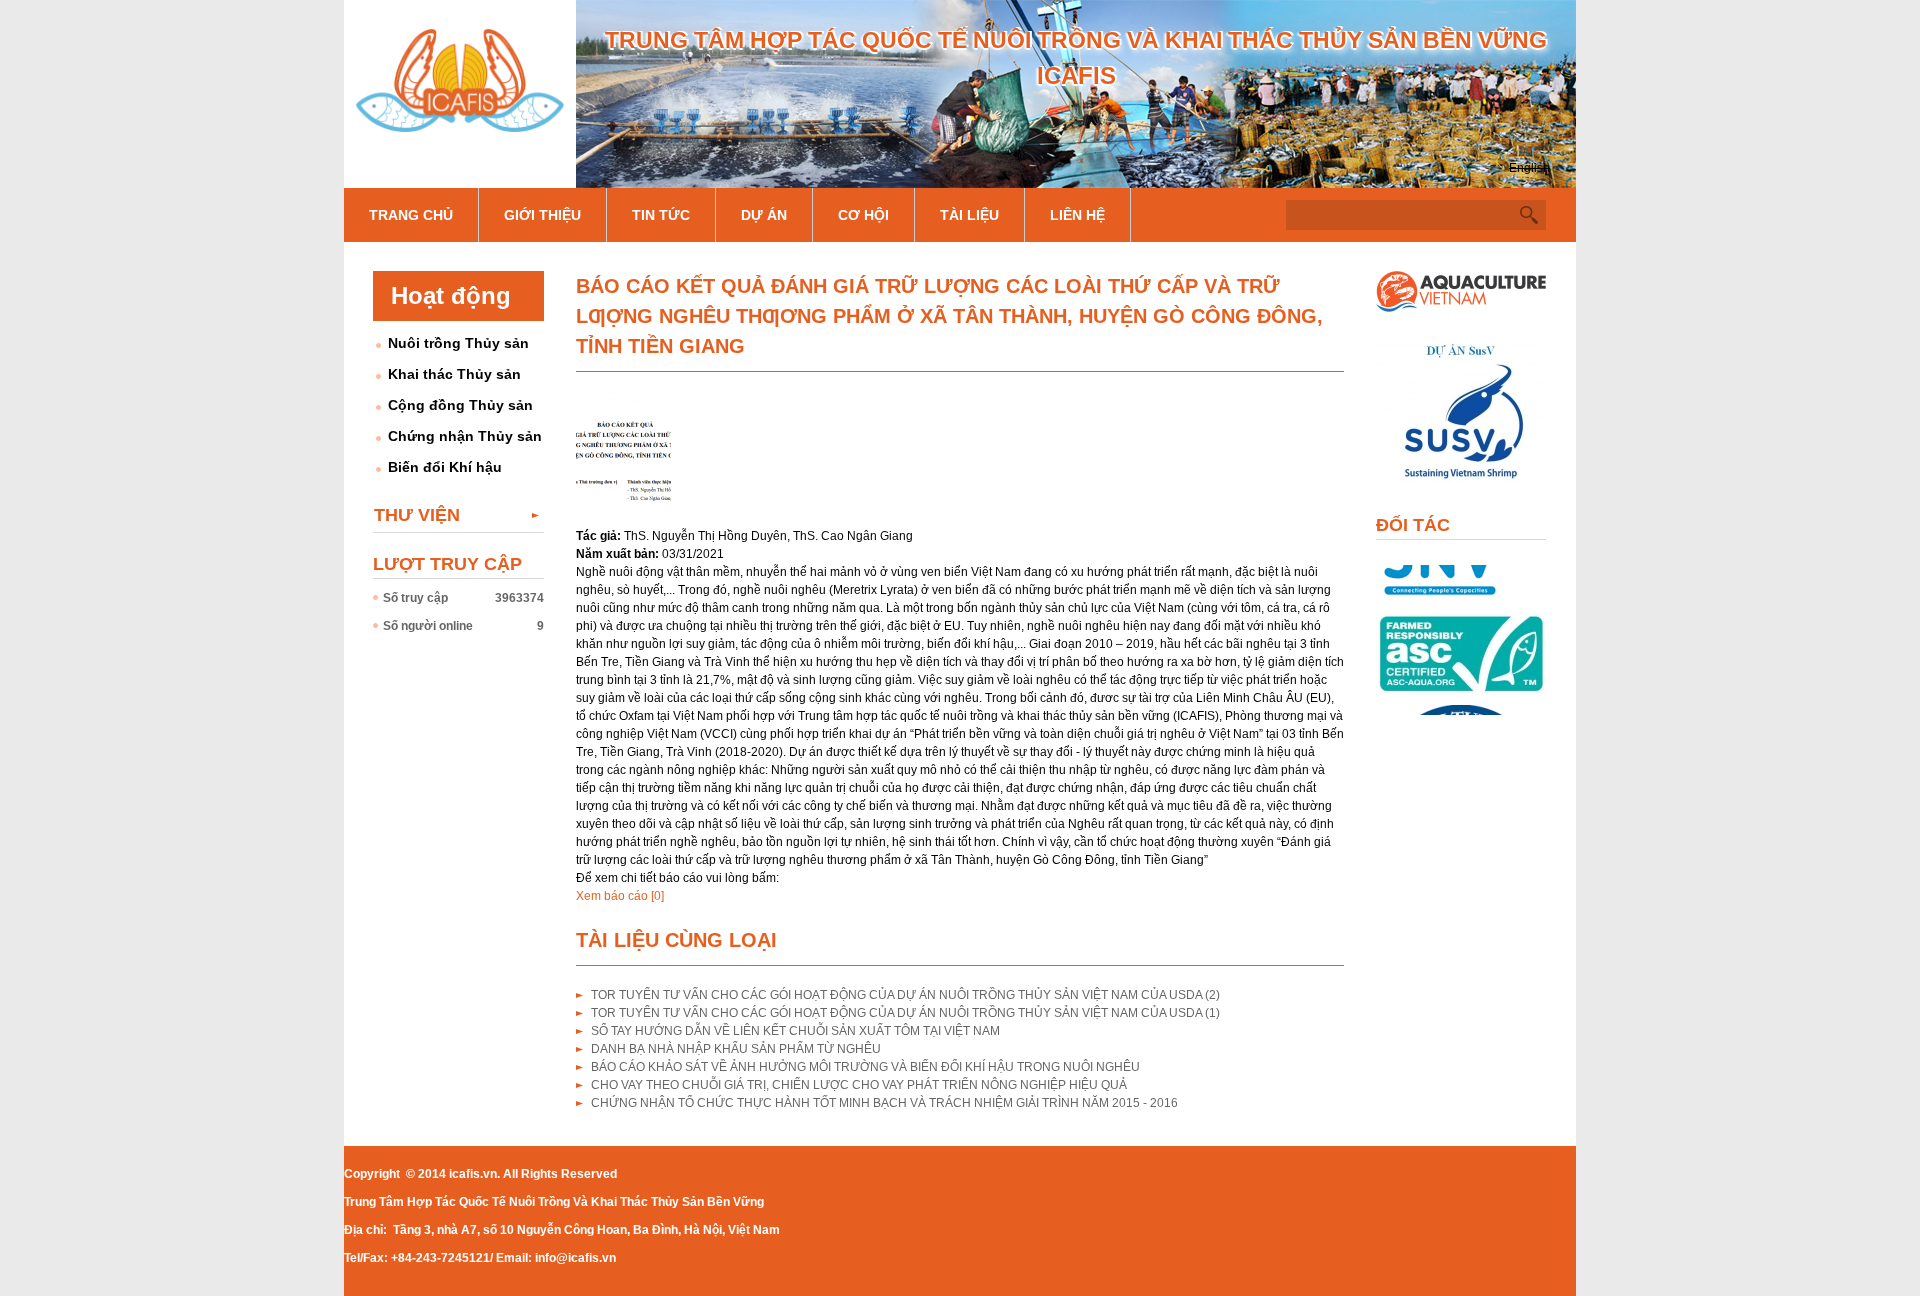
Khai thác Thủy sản (454, 374)
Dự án (764, 215)
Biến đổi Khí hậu (445, 467)
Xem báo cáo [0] (620, 896)
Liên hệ (1077, 215)
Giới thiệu (542, 215)
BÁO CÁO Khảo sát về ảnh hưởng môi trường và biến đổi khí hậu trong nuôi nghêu (865, 1067)
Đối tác (1413, 525)
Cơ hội (863, 215)
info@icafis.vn (575, 1258)
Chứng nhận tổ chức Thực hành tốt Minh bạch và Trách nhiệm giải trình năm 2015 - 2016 (884, 1103)
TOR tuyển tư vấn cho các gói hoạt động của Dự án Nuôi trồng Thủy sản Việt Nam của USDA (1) (905, 1013)
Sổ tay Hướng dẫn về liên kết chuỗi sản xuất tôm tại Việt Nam (795, 1031)
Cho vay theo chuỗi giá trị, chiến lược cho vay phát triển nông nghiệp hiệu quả (859, 1085)
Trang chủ (411, 215)
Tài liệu (969, 215)
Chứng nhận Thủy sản (465, 436)
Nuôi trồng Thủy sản (458, 343)
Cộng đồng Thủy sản (460, 405)
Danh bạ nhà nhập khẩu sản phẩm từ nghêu (736, 1049)
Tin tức (661, 215)
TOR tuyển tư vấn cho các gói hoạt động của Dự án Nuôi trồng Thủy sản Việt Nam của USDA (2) (905, 995)
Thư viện (417, 515)
